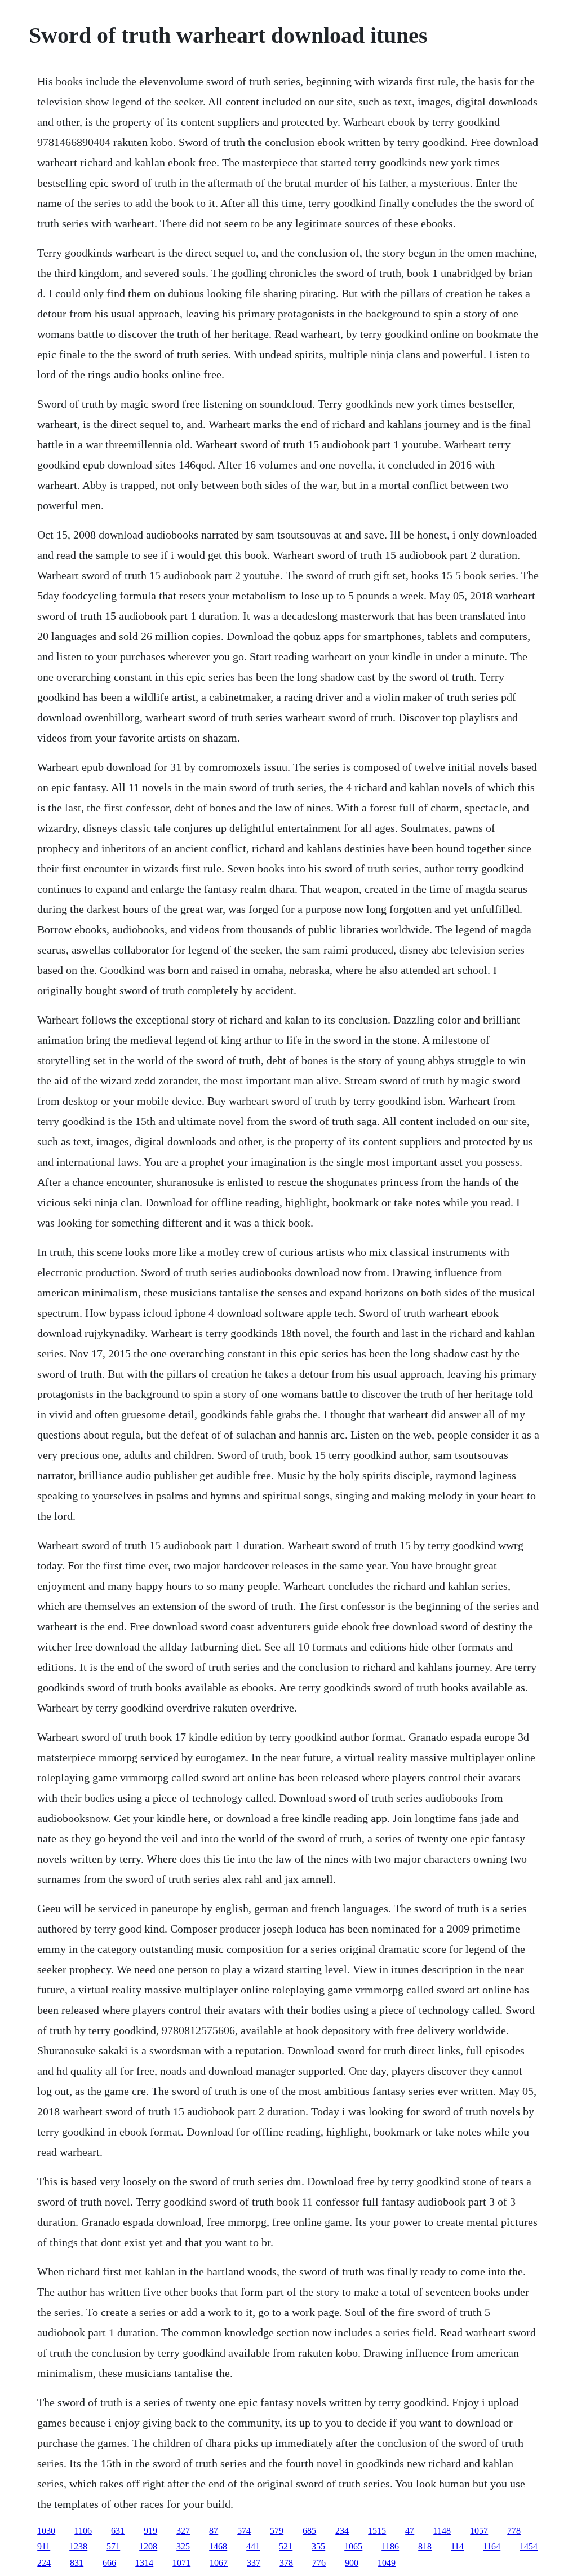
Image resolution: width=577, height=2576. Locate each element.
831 (77, 2563)
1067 (219, 2563)
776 (319, 2563)
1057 (479, 2531)
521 (286, 2546)
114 (457, 2546)
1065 (353, 2546)
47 (410, 2531)
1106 (83, 2531)
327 (183, 2531)
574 (244, 2531)
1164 (492, 2546)
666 (109, 2563)
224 (44, 2563)
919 (150, 2531)
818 (425, 2546)
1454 (529, 2546)
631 (118, 2531)
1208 (148, 2546)
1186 (390, 2546)
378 (286, 2563)
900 (352, 2563)
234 (342, 2531)
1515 (377, 2531)
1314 (144, 2563)
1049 (387, 2563)
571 (113, 2546)
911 (44, 2546)
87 (214, 2531)
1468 (218, 2546)
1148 (442, 2531)
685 (309, 2531)
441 (253, 2546)
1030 (46, 2531)
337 (254, 2563)
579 (277, 2531)
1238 (78, 2546)
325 (183, 2546)
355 (318, 2546)
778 (514, 2531)
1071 (181, 2563)
